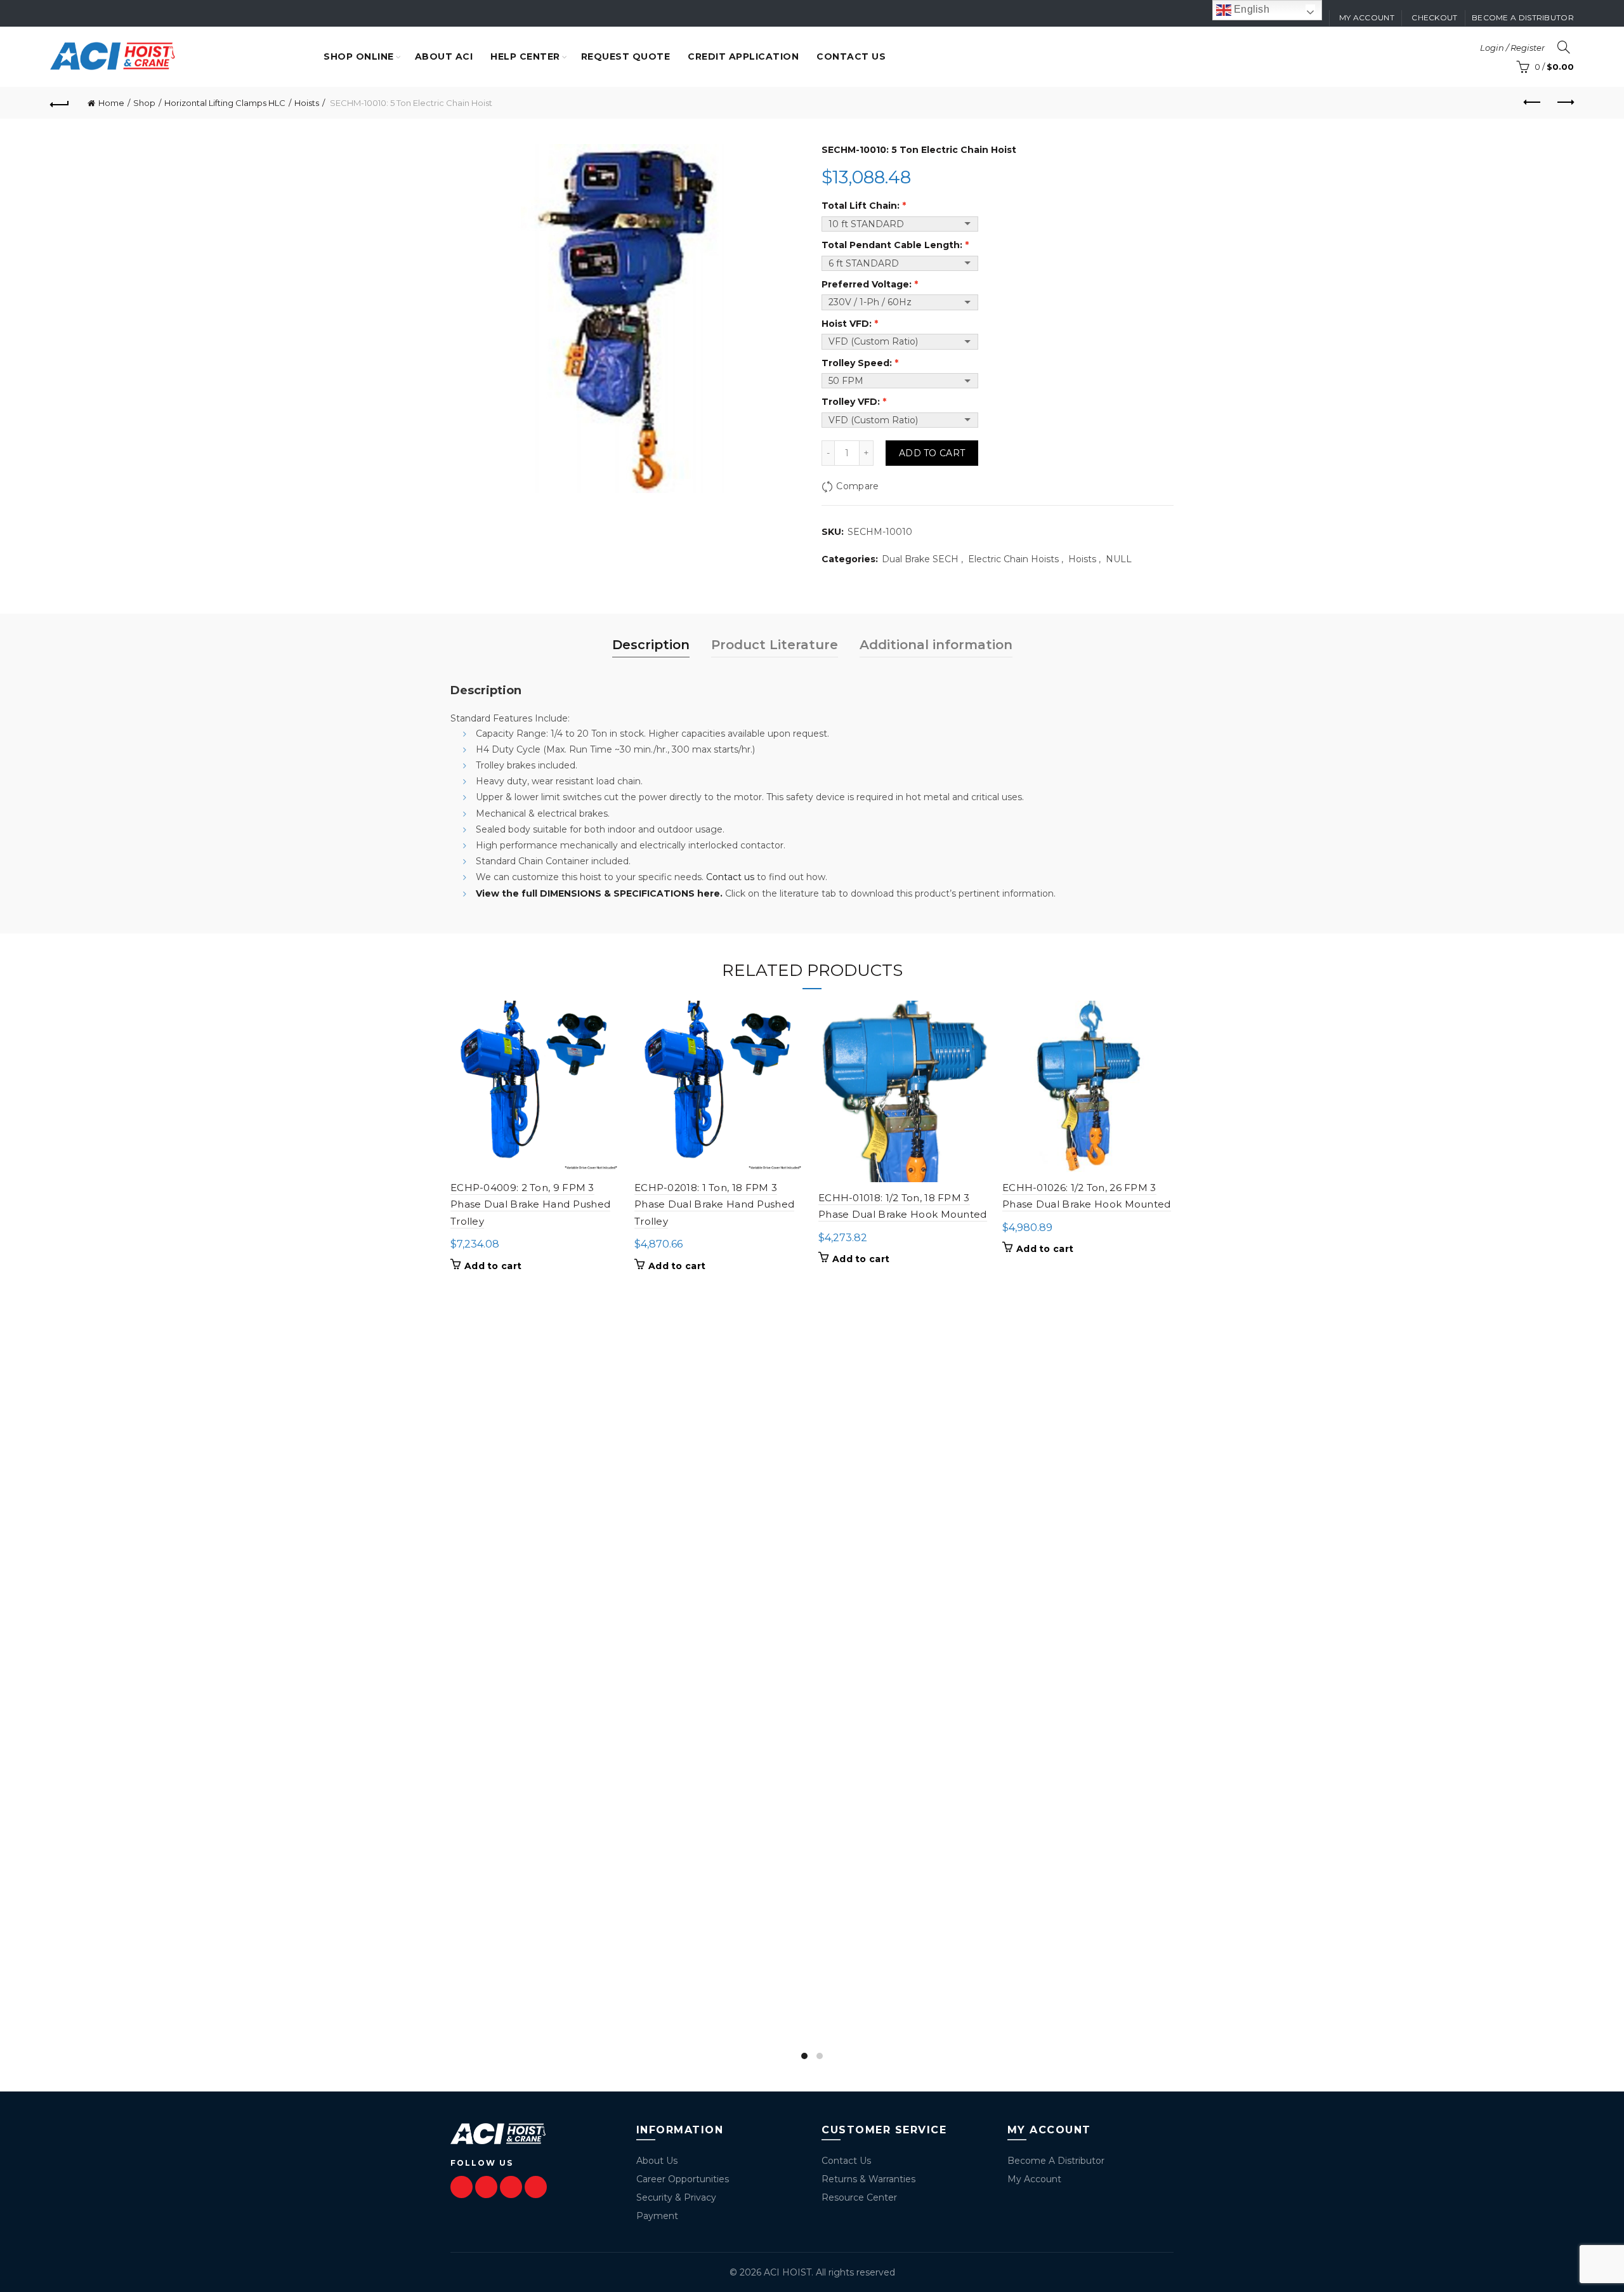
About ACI (444, 56)
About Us (657, 2161)
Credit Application (743, 56)
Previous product (1533, 103)
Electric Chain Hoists (1013, 559)
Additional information (936, 645)
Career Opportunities (683, 2179)
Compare (857, 486)
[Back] (60, 103)
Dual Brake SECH (920, 559)
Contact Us (846, 2161)
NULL (1119, 559)
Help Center (525, 56)
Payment (657, 2216)
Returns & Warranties (868, 2179)
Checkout (1434, 17)
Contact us (730, 877)
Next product (1564, 103)
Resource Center (859, 2197)
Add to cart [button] (493, 1266)
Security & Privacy (676, 2197)
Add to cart (932, 453)
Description (651, 645)
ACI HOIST (788, 2272)
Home (111, 103)
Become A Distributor (1056, 2161)
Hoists (307, 103)
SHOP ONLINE (359, 56)
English (1250, 9)
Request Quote (626, 56)
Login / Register (1512, 48)
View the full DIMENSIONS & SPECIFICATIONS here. (599, 893)
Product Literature (775, 645)
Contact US (851, 56)
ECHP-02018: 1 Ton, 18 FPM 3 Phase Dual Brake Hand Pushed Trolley (714, 1204)
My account (1367, 17)
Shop (144, 103)
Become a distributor (1523, 17)
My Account (1034, 2179)
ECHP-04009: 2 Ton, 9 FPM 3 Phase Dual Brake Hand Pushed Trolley (530, 1204)
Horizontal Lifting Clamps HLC (225, 103)
